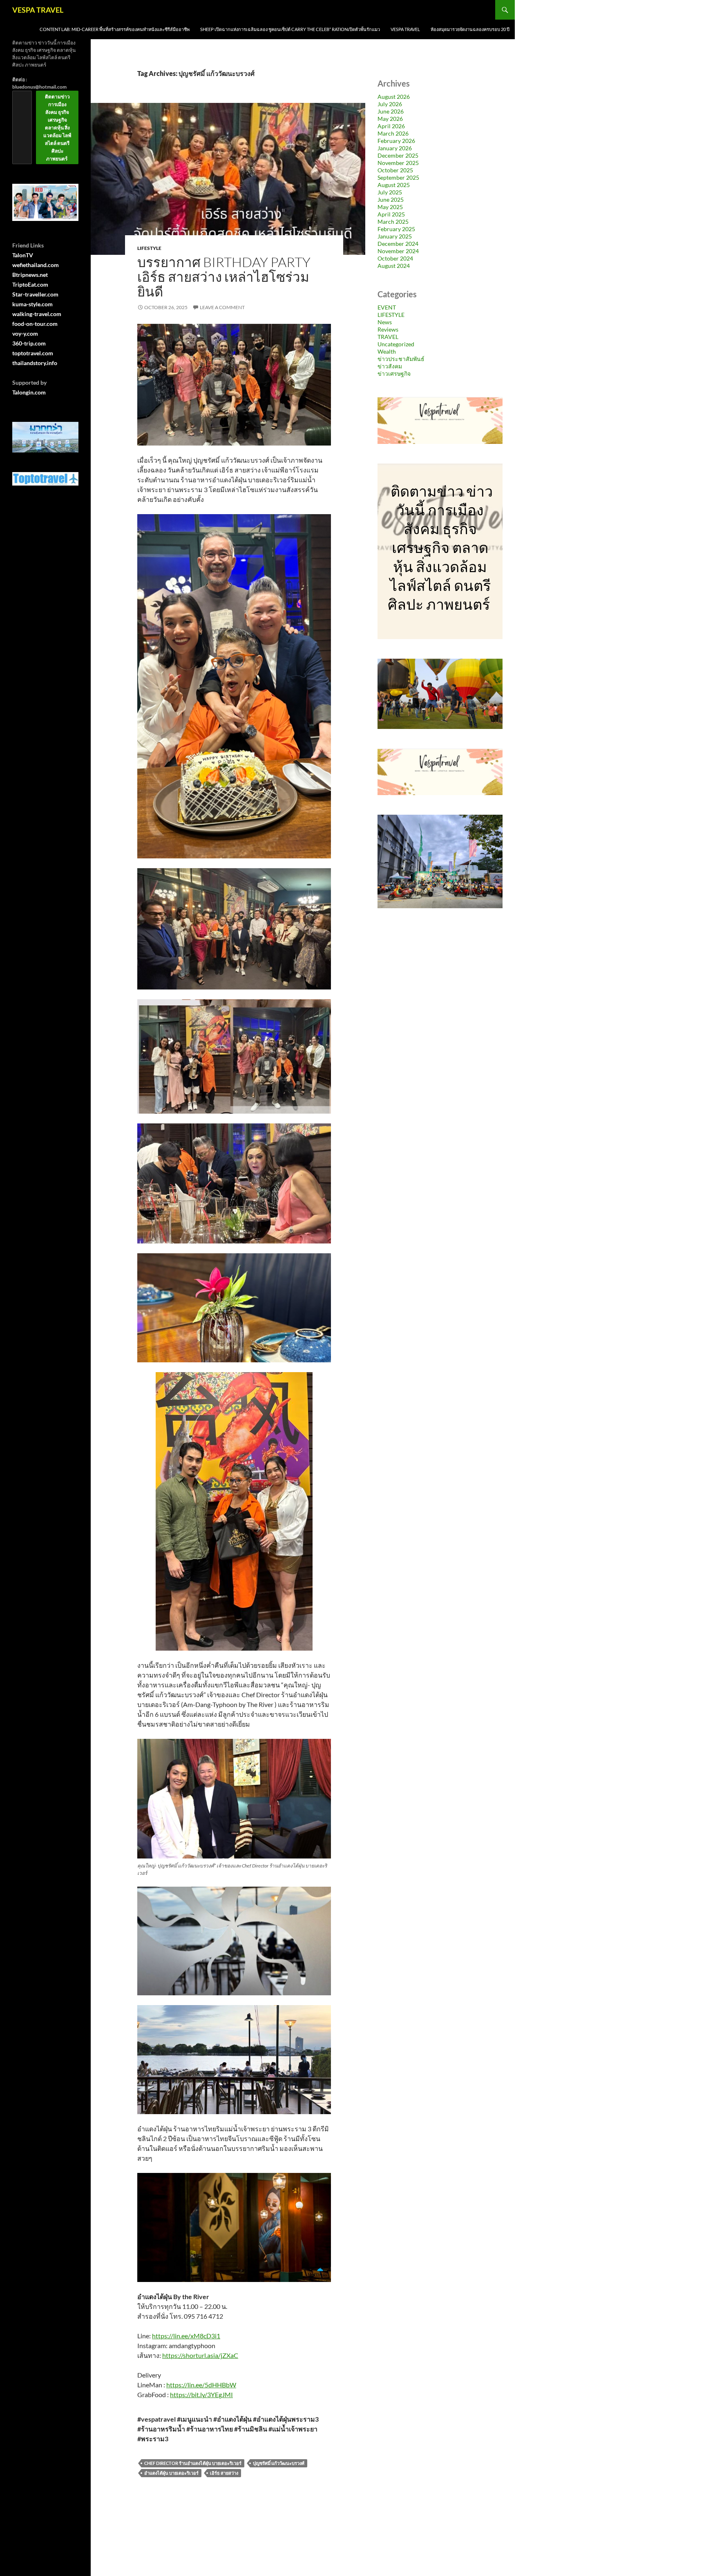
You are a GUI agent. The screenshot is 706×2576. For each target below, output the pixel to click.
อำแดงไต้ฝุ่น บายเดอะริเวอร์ (171, 2473)
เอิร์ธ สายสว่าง (224, 2473)
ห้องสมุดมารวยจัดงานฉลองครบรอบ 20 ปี (470, 29)
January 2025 (395, 236)
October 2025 (395, 170)
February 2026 (396, 141)
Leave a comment (222, 307)
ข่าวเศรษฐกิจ (394, 373)
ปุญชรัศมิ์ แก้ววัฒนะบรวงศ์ (279, 2463)
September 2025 (398, 177)
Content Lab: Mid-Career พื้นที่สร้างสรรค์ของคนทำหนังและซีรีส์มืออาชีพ (115, 29)
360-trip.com (29, 343)
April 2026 (391, 126)
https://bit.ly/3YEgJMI (201, 2394)
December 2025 (398, 155)
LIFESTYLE (149, 248)
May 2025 (390, 207)
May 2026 (390, 119)
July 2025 (390, 192)
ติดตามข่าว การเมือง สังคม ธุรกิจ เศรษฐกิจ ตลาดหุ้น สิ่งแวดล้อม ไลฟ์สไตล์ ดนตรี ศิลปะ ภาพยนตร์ (57, 128)
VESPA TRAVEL (38, 10)
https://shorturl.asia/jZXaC (200, 2355)
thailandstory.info (35, 363)
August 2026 (394, 97)
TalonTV (23, 255)
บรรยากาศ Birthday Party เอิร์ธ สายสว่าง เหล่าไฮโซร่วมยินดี (224, 277)
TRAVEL (388, 337)
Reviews (388, 329)
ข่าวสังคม (390, 366)
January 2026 (395, 148)
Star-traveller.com (35, 294)
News (385, 322)
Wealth (387, 351)
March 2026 (393, 133)
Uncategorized (396, 344)
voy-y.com (25, 333)
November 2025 (398, 163)
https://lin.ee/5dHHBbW (201, 2385)
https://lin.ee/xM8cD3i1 (186, 2336)
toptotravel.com (33, 353)
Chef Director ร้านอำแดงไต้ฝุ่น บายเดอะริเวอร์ (193, 2463)
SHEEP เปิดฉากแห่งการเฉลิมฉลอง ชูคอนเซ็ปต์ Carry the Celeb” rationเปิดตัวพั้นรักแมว (290, 29)
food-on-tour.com (35, 324)
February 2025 (396, 229)
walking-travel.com (37, 314)
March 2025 (393, 222)
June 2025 (391, 199)
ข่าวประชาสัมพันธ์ (401, 359)
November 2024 (398, 251)
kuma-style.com (32, 304)
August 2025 (394, 185)
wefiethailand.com (36, 265)
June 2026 (391, 111)
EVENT (387, 307)
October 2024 (395, 258)
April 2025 (391, 214)
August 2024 (394, 266)
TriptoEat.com (30, 284)
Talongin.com (29, 392)
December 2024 (398, 244)
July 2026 (390, 104)
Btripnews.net (30, 275)
